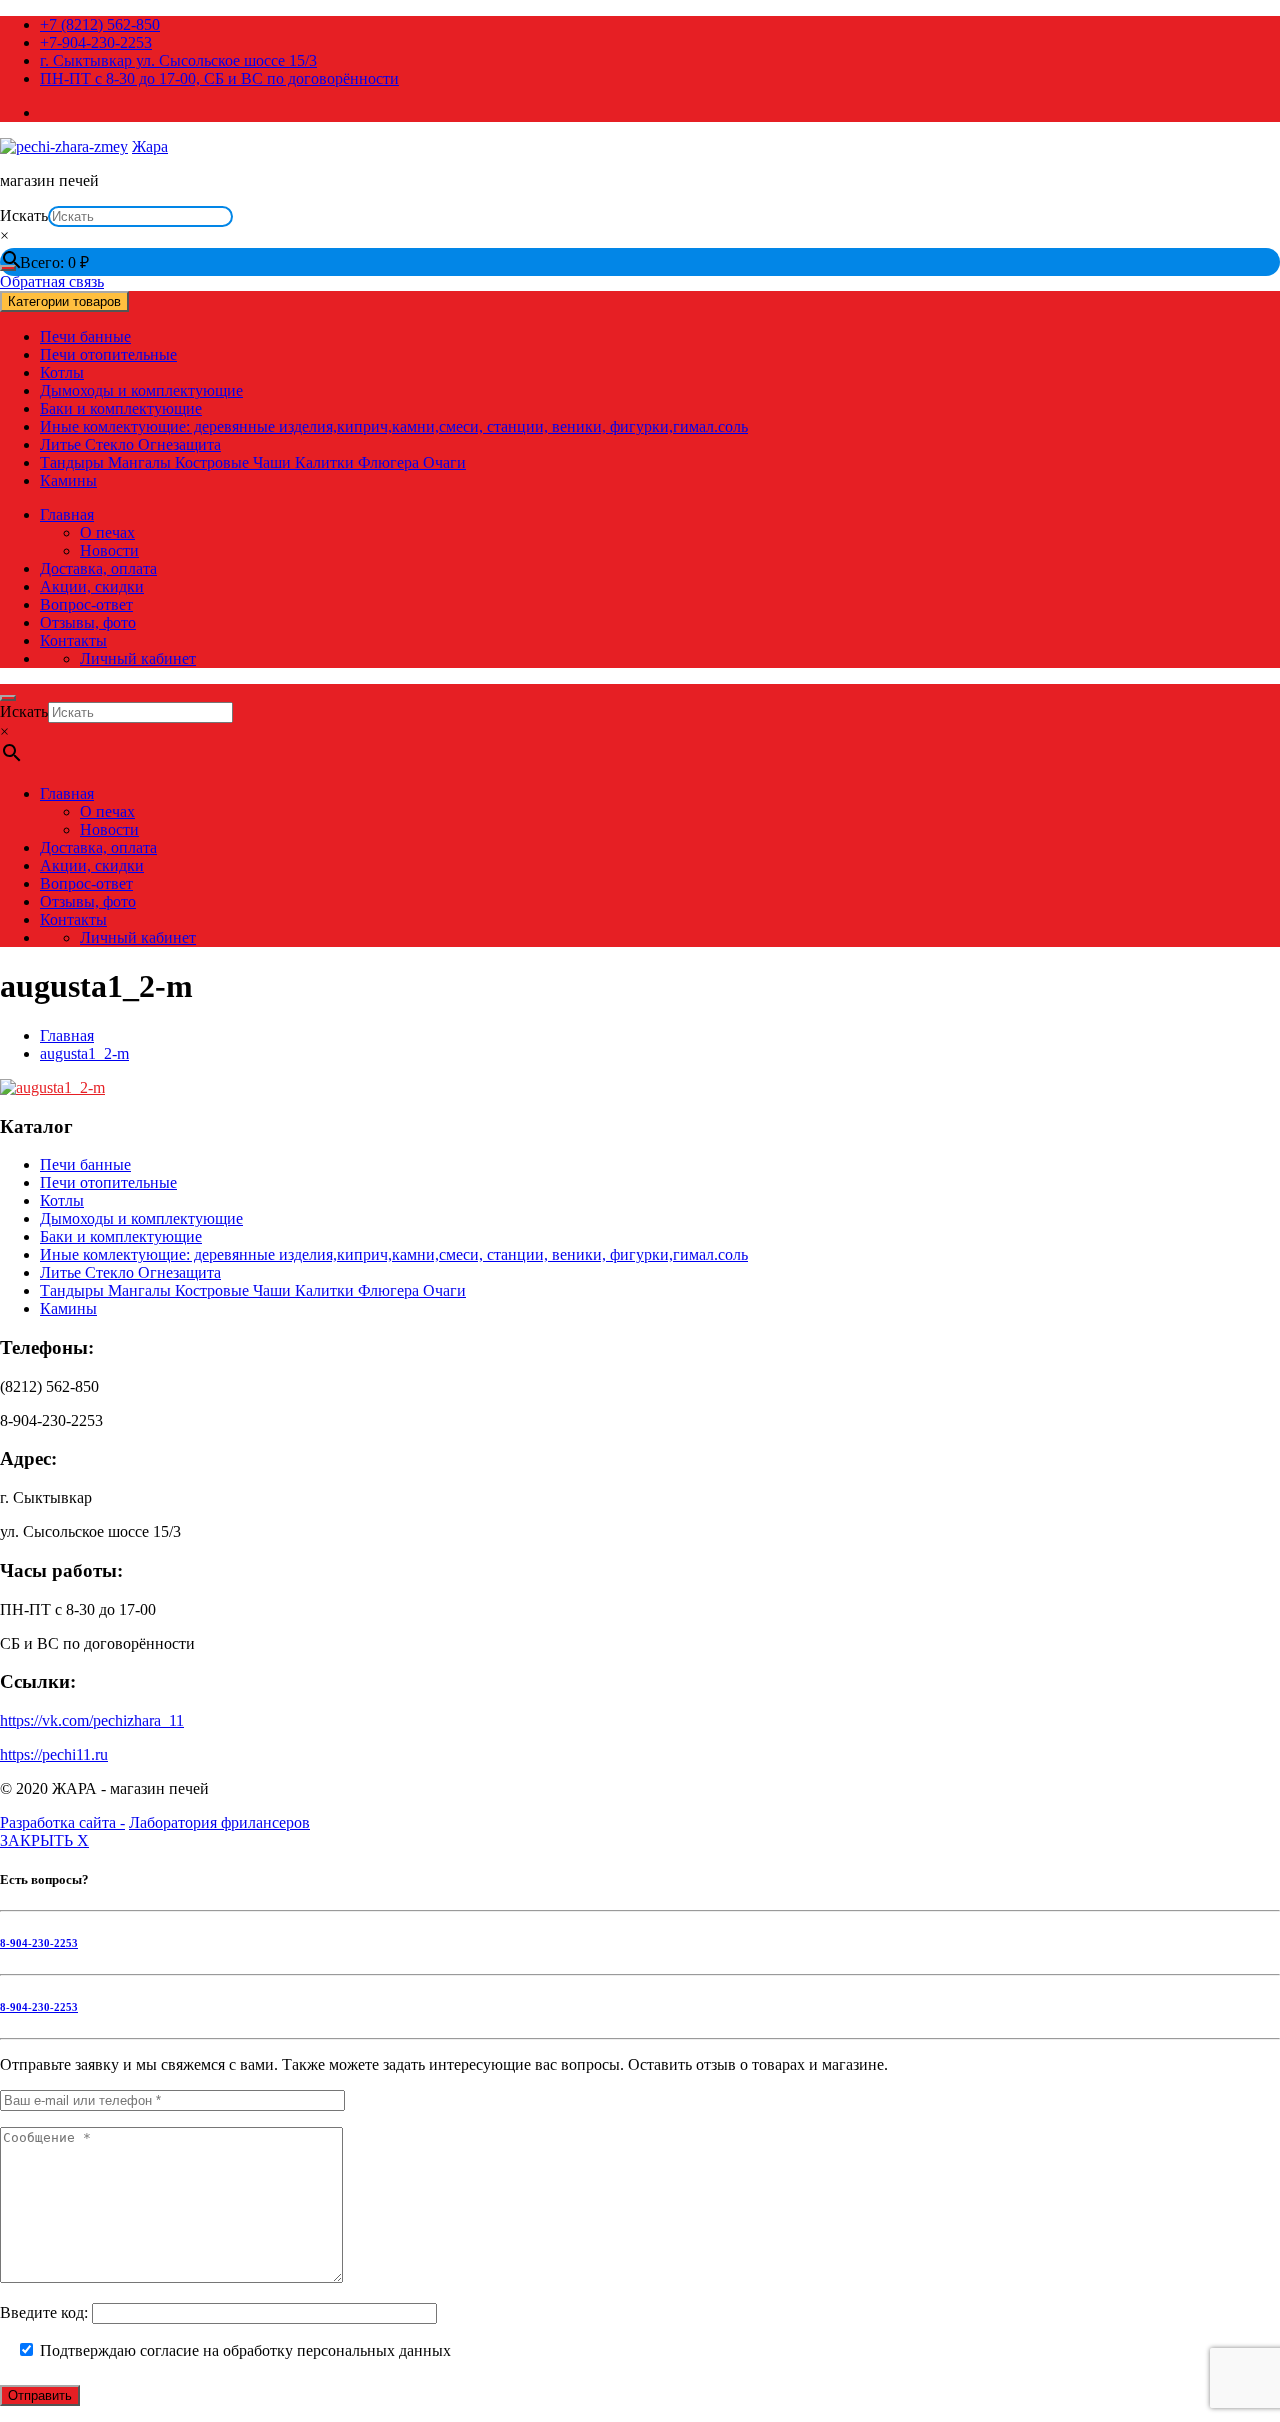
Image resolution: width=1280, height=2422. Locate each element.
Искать (24, 215)
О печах (107, 532)
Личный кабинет (138, 658)
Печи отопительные (108, 354)
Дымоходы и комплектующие (141, 390)
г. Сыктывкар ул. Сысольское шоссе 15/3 (178, 60)
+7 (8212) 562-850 (100, 24)
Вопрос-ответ (86, 604)
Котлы (62, 372)
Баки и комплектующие (121, 408)
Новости (109, 550)
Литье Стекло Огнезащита (130, 444)
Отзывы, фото (88, 622)
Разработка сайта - (62, 1822)
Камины (68, 480)
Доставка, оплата (98, 568)
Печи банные (85, 336)
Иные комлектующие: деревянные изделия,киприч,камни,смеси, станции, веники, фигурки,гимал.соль (394, 426)
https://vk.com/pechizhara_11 (92, 1720)
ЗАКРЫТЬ (44, 1840)
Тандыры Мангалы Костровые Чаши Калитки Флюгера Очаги (253, 462)
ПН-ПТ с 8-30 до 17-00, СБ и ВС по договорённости (219, 78)
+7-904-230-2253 (96, 42)
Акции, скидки (92, 586)
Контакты (73, 640)
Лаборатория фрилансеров (219, 1822)
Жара (150, 146)
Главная (67, 514)
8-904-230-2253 (39, 1943)
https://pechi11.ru (54, 1754)
